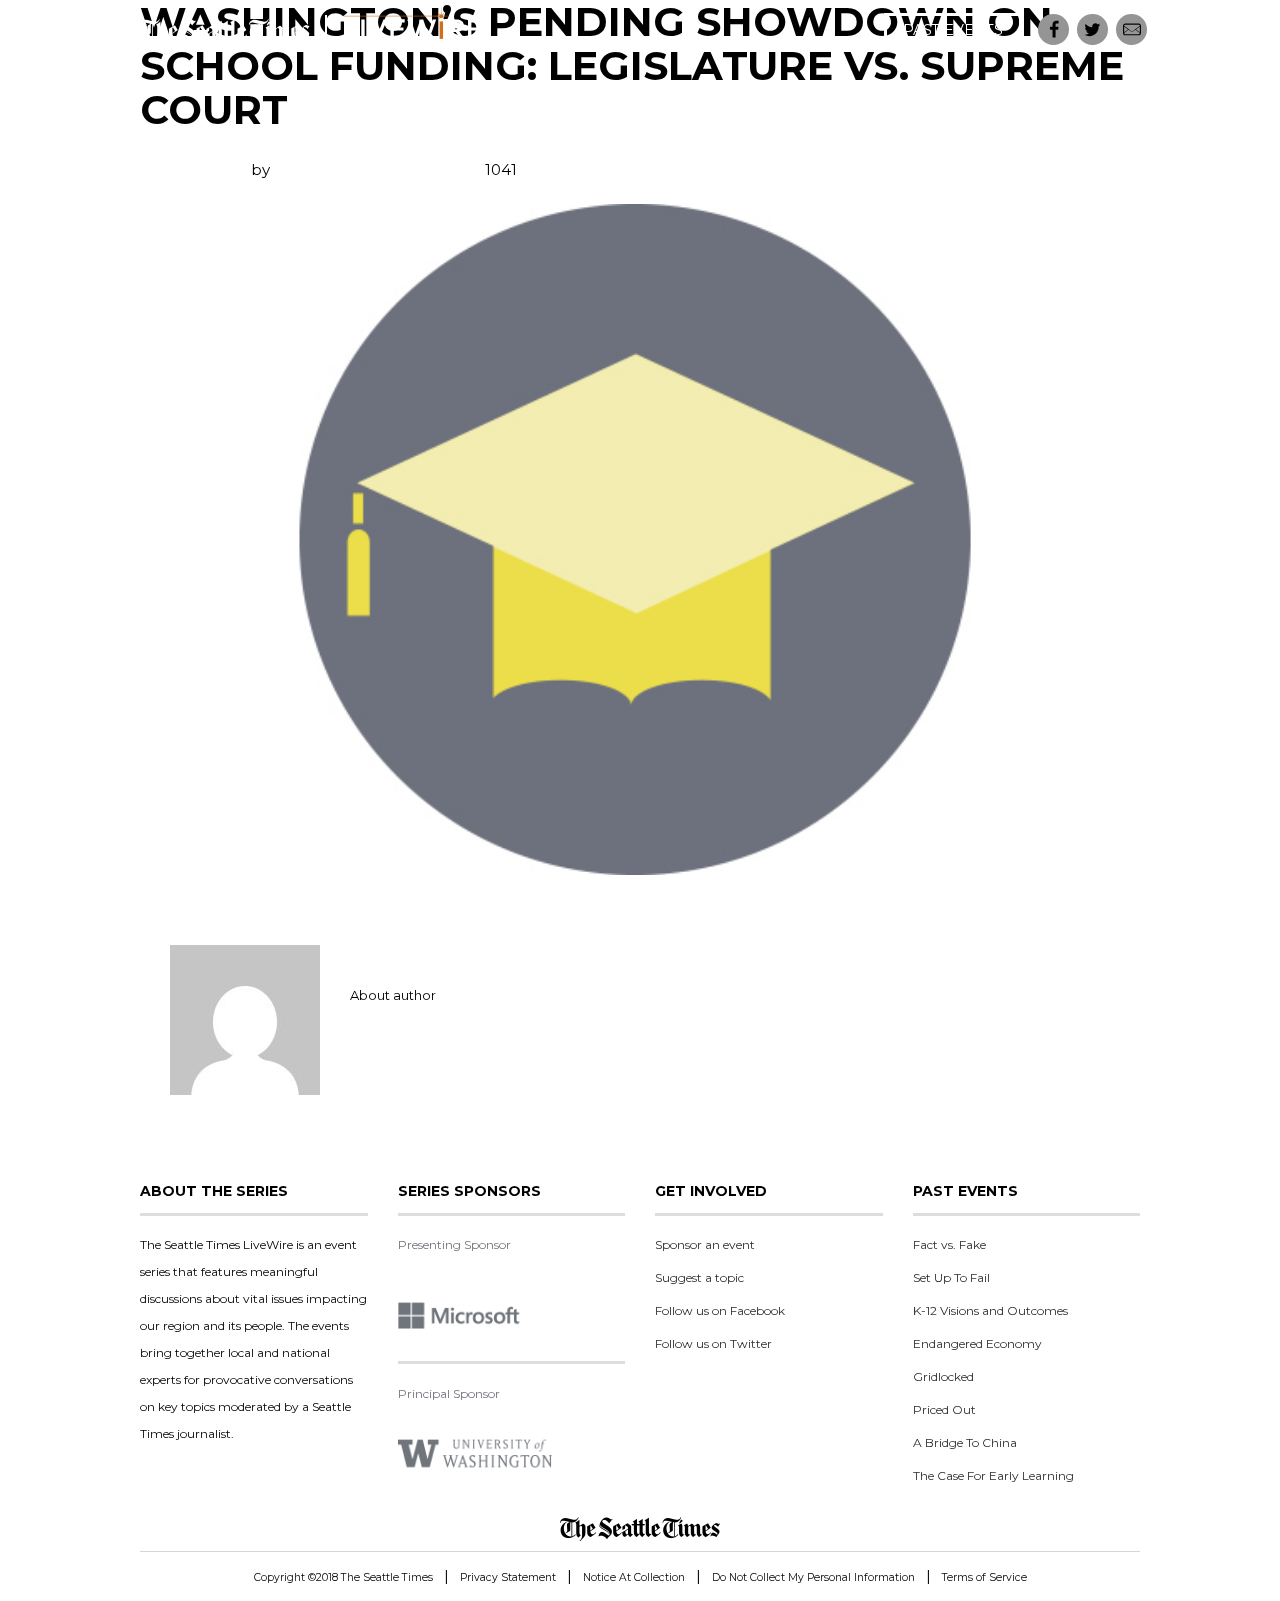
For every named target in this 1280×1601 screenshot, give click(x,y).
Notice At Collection (634, 1577)
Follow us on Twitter (713, 1343)
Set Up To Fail (951, 1277)
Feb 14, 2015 (186, 169)
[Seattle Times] (640, 1529)
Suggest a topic (699, 1277)
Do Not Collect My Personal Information (813, 1577)
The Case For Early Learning (993, 1475)
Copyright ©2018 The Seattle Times (343, 1577)
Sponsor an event (705, 1244)
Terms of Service (984, 1577)
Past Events (953, 30)
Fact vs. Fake (949, 1244)
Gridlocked (943, 1376)
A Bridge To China (965, 1442)
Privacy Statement (508, 1577)
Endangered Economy (977, 1343)
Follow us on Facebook (720, 1310)
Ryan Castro (319, 169)
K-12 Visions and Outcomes (990, 1310)
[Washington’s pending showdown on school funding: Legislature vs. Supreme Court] (640, 539)
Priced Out (944, 1409)
